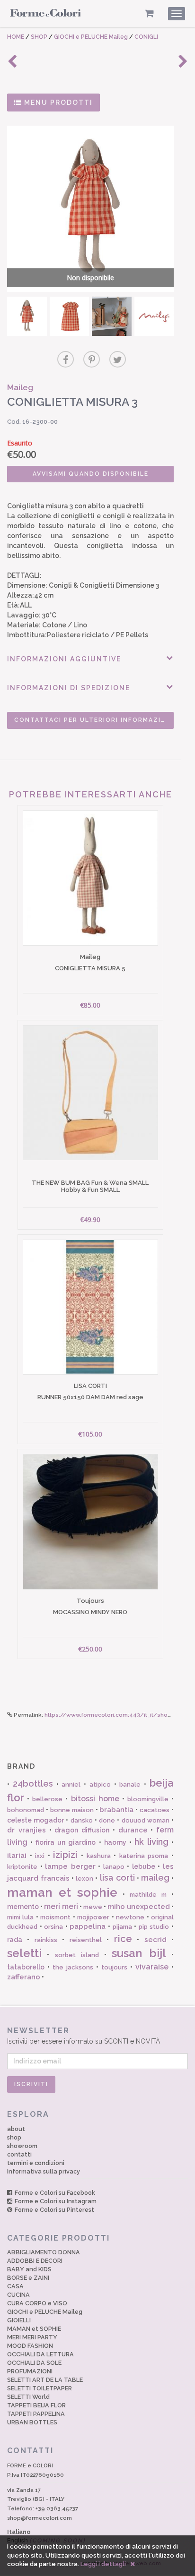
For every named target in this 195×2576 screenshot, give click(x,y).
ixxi (40, 1856)
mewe (93, 1907)
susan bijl (139, 1953)
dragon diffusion (82, 1830)
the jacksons (73, 1967)
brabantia (116, 1810)
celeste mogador (35, 1820)
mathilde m (148, 1895)
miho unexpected (139, 1907)
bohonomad (26, 1810)
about (16, 2129)
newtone (130, 1917)
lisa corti (117, 1878)
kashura (99, 1856)
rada (15, 1940)
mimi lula (20, 1917)
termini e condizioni (36, 2163)
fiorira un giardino (66, 1842)
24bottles (33, 1784)
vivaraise (152, 1967)
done (107, 1820)
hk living (151, 1842)
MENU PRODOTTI (57, 103)
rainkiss (46, 1940)
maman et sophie (62, 1892)
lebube (144, 1866)
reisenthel (86, 1940)
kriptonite (22, 1867)
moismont (55, 1917)
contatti (19, 2154)
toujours (114, 1967)
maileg (155, 1878)
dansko (82, 1820)
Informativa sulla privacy (44, 2171)
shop (14, 2137)
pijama (122, 1927)
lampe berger (70, 1866)
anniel (71, 1784)
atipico (100, 1784)
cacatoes (155, 1810)
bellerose (47, 1799)
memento (23, 1907)
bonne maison (72, 1810)
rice (123, 1939)
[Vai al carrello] (149, 13)
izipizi (65, 1855)
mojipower (93, 1917)
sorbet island (77, 1955)
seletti (24, 1953)
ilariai (17, 1856)
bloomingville (148, 1799)
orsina (53, 1927)
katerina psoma (144, 1856)
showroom (22, 2146)
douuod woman (146, 1820)
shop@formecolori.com (40, 2518)
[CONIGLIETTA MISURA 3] (27, 317)
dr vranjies (27, 1830)
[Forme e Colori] (45, 15)
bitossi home (95, 1799)
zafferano (24, 1977)
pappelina (88, 1926)
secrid (155, 1940)
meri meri (61, 1906)
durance (133, 1830)
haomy (115, 1842)
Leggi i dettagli (103, 2564)
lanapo (114, 1867)
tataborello (26, 1967)
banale (130, 1784)
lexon (84, 1879)
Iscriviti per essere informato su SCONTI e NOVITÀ (84, 2036)
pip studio (154, 1927)
